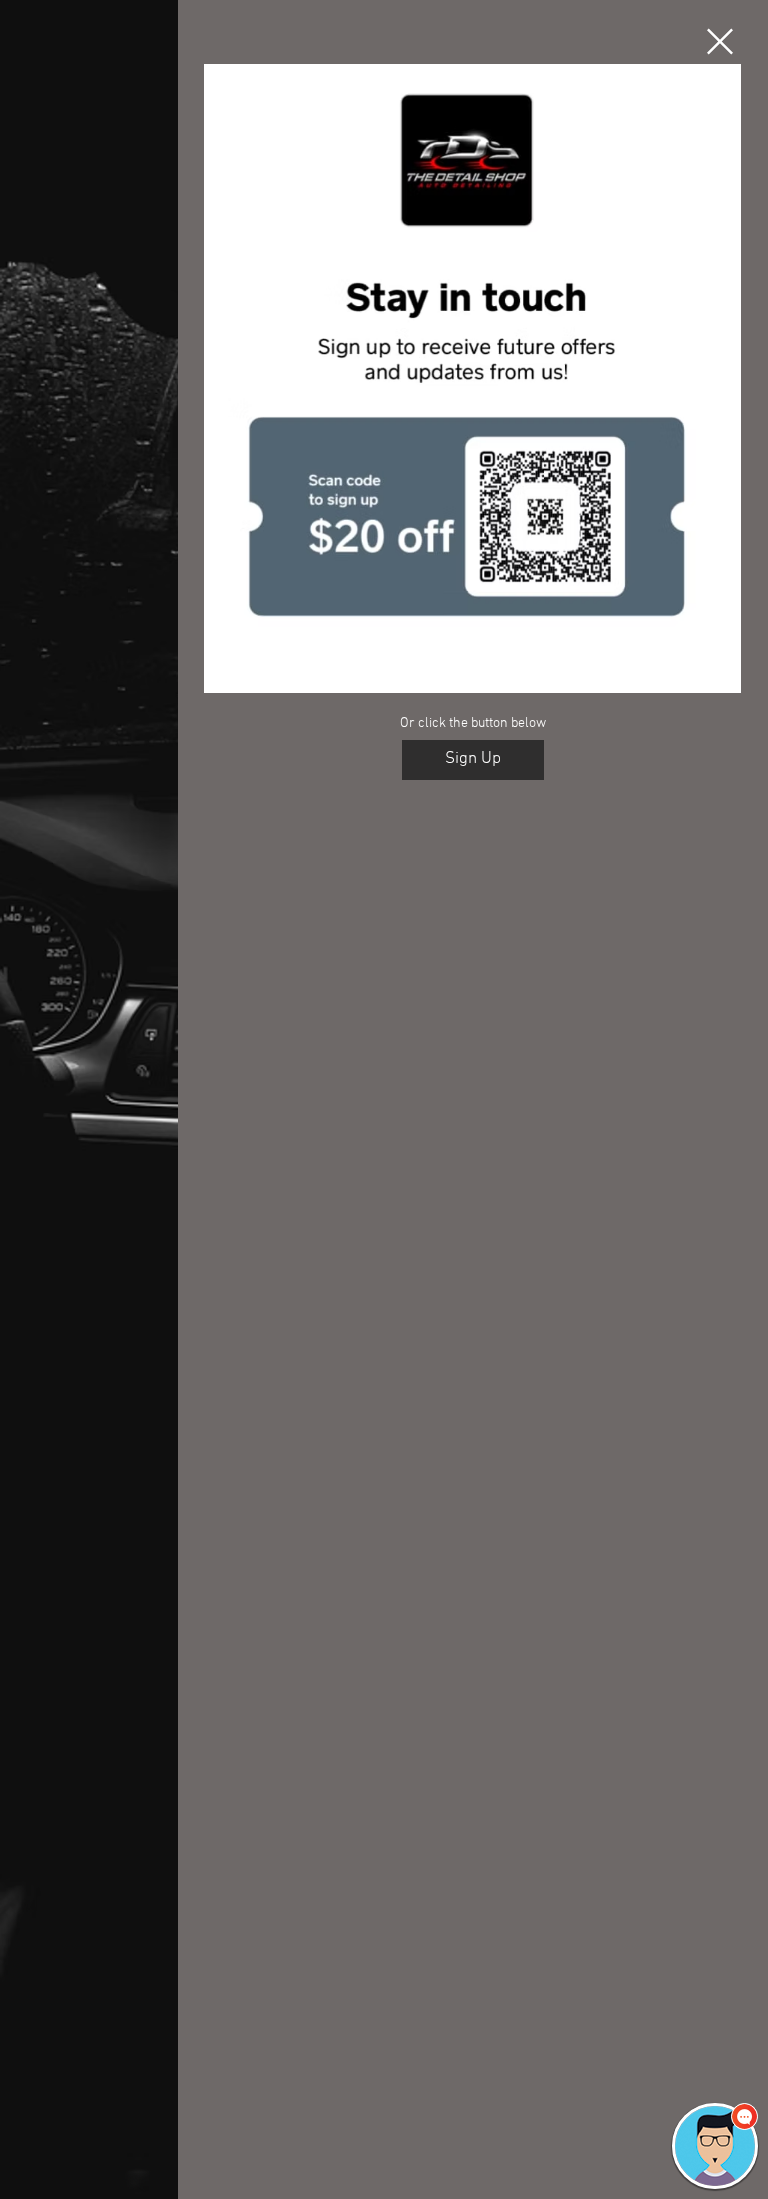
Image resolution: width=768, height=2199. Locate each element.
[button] (720, 41)
